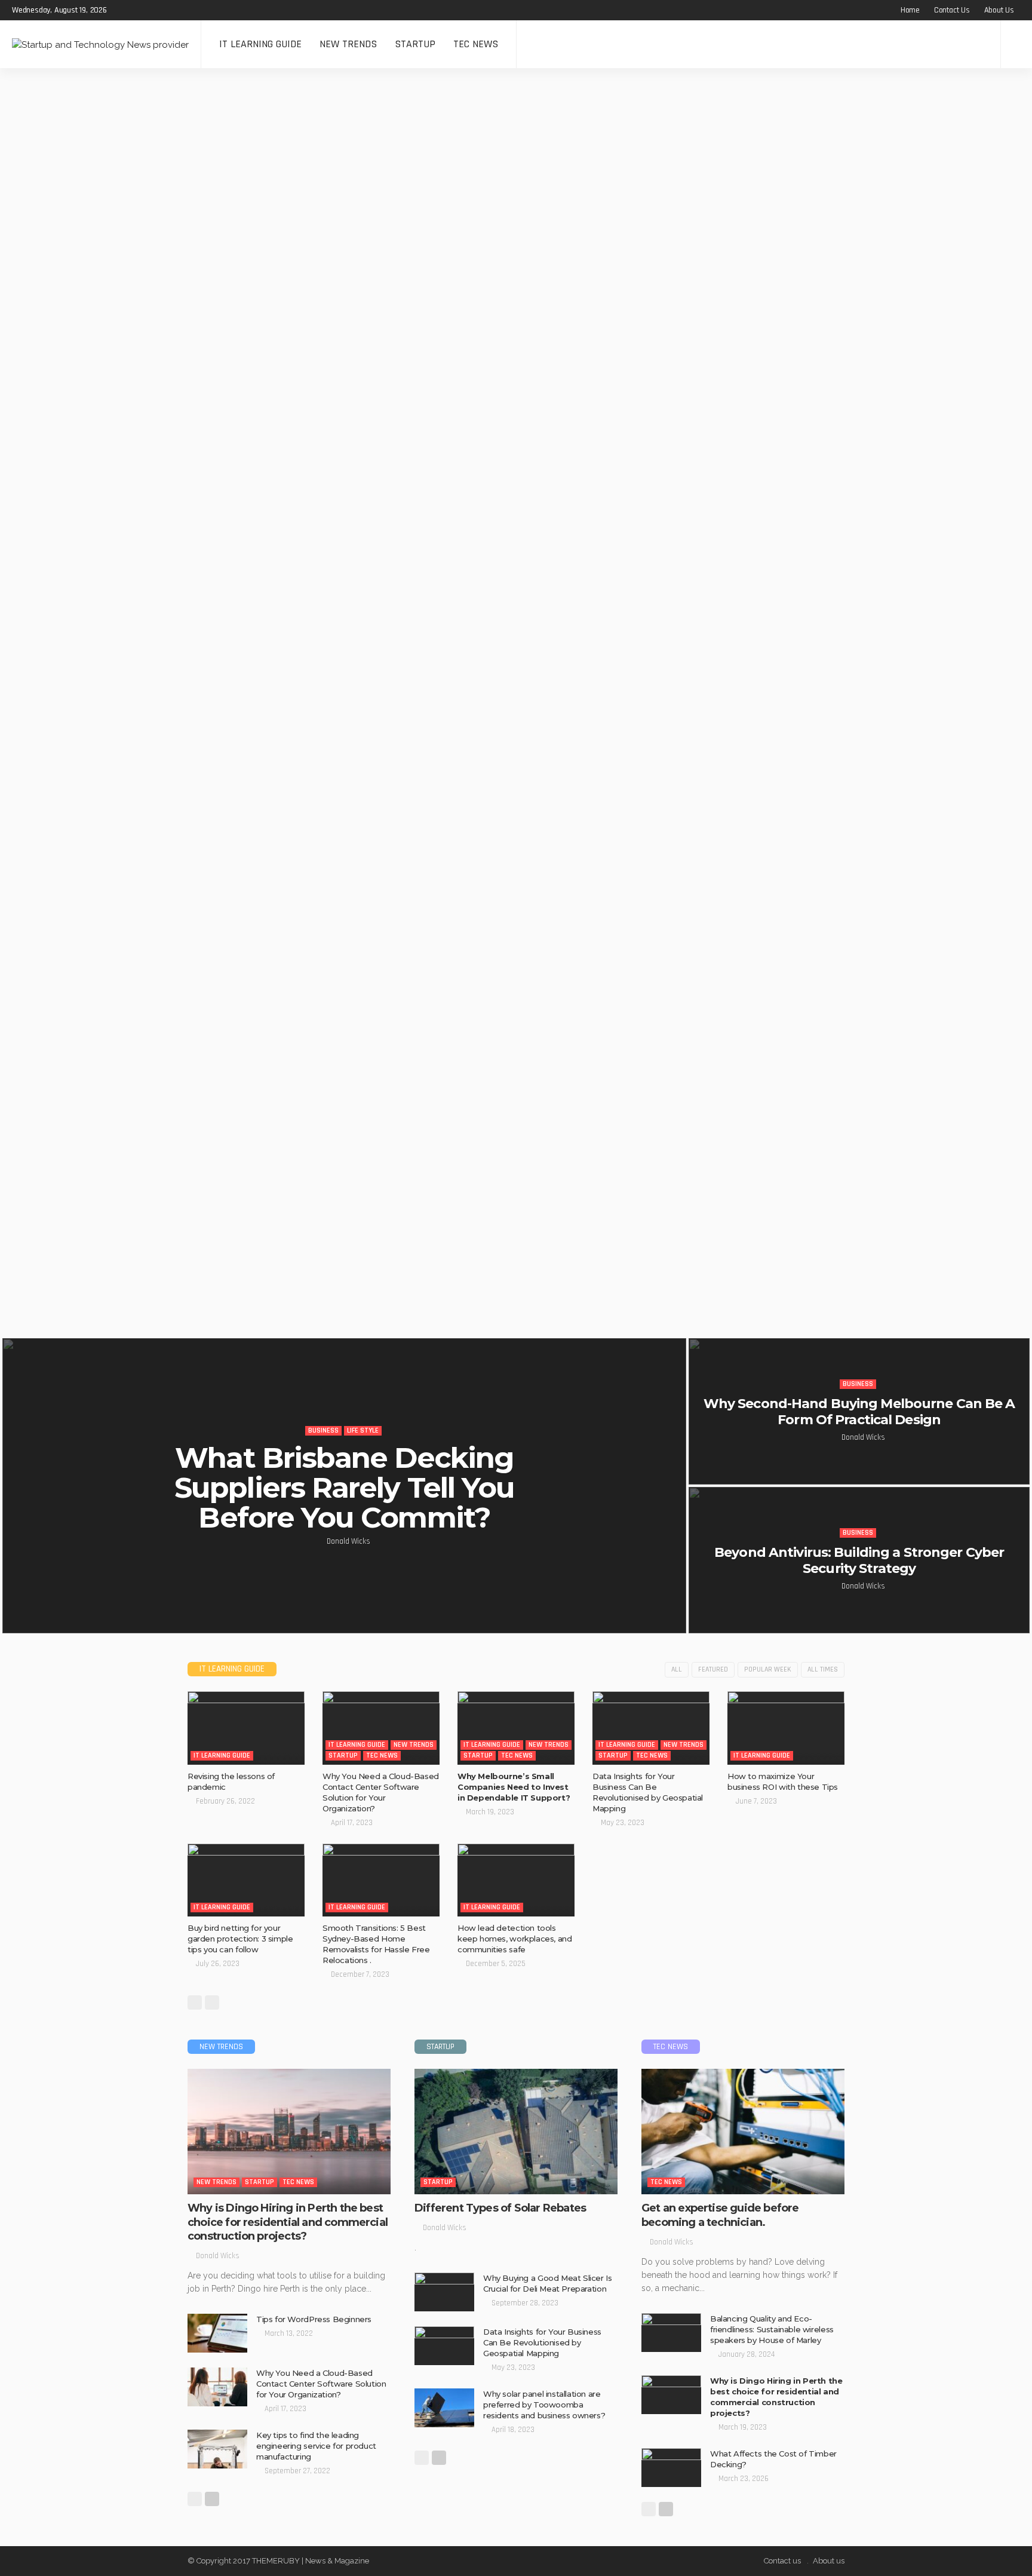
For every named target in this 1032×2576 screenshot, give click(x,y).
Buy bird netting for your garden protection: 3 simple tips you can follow (240, 1939)
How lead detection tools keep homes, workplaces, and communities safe (515, 1939)
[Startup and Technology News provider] (100, 44)
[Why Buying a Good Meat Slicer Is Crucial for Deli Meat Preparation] (444, 2292)
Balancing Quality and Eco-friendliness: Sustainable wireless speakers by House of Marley (772, 2329)
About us (999, 10)
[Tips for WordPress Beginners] (217, 2333)
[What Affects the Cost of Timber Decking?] (671, 2468)
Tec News (476, 44)
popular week (768, 1669)
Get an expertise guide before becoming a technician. (720, 2215)
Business (323, 1430)
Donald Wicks (348, 1541)
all (677, 1669)
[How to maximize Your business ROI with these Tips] (786, 1728)
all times (823, 1669)
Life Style (363, 1430)
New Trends (348, 44)
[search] (1016, 44)
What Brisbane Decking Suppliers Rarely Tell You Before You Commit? (344, 1488)
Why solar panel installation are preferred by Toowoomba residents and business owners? (544, 2405)
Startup (415, 44)
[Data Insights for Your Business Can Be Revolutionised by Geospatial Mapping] (651, 1728)
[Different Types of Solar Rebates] (516, 2132)
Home (910, 10)
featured (713, 1669)
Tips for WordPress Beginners (314, 2319)
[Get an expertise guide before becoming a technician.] (743, 2132)
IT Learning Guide (260, 44)
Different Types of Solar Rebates (501, 2208)
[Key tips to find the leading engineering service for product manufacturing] (217, 2449)
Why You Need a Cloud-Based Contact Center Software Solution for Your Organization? (321, 2384)
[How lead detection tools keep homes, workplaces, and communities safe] (516, 1880)
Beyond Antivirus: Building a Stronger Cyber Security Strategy (859, 1560)
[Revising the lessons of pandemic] (246, 1728)
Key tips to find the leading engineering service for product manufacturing (316, 2446)
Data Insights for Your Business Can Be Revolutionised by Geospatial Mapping (542, 2342)
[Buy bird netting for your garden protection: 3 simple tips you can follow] (246, 1880)
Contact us (952, 10)
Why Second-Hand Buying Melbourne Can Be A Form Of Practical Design (859, 1411)
